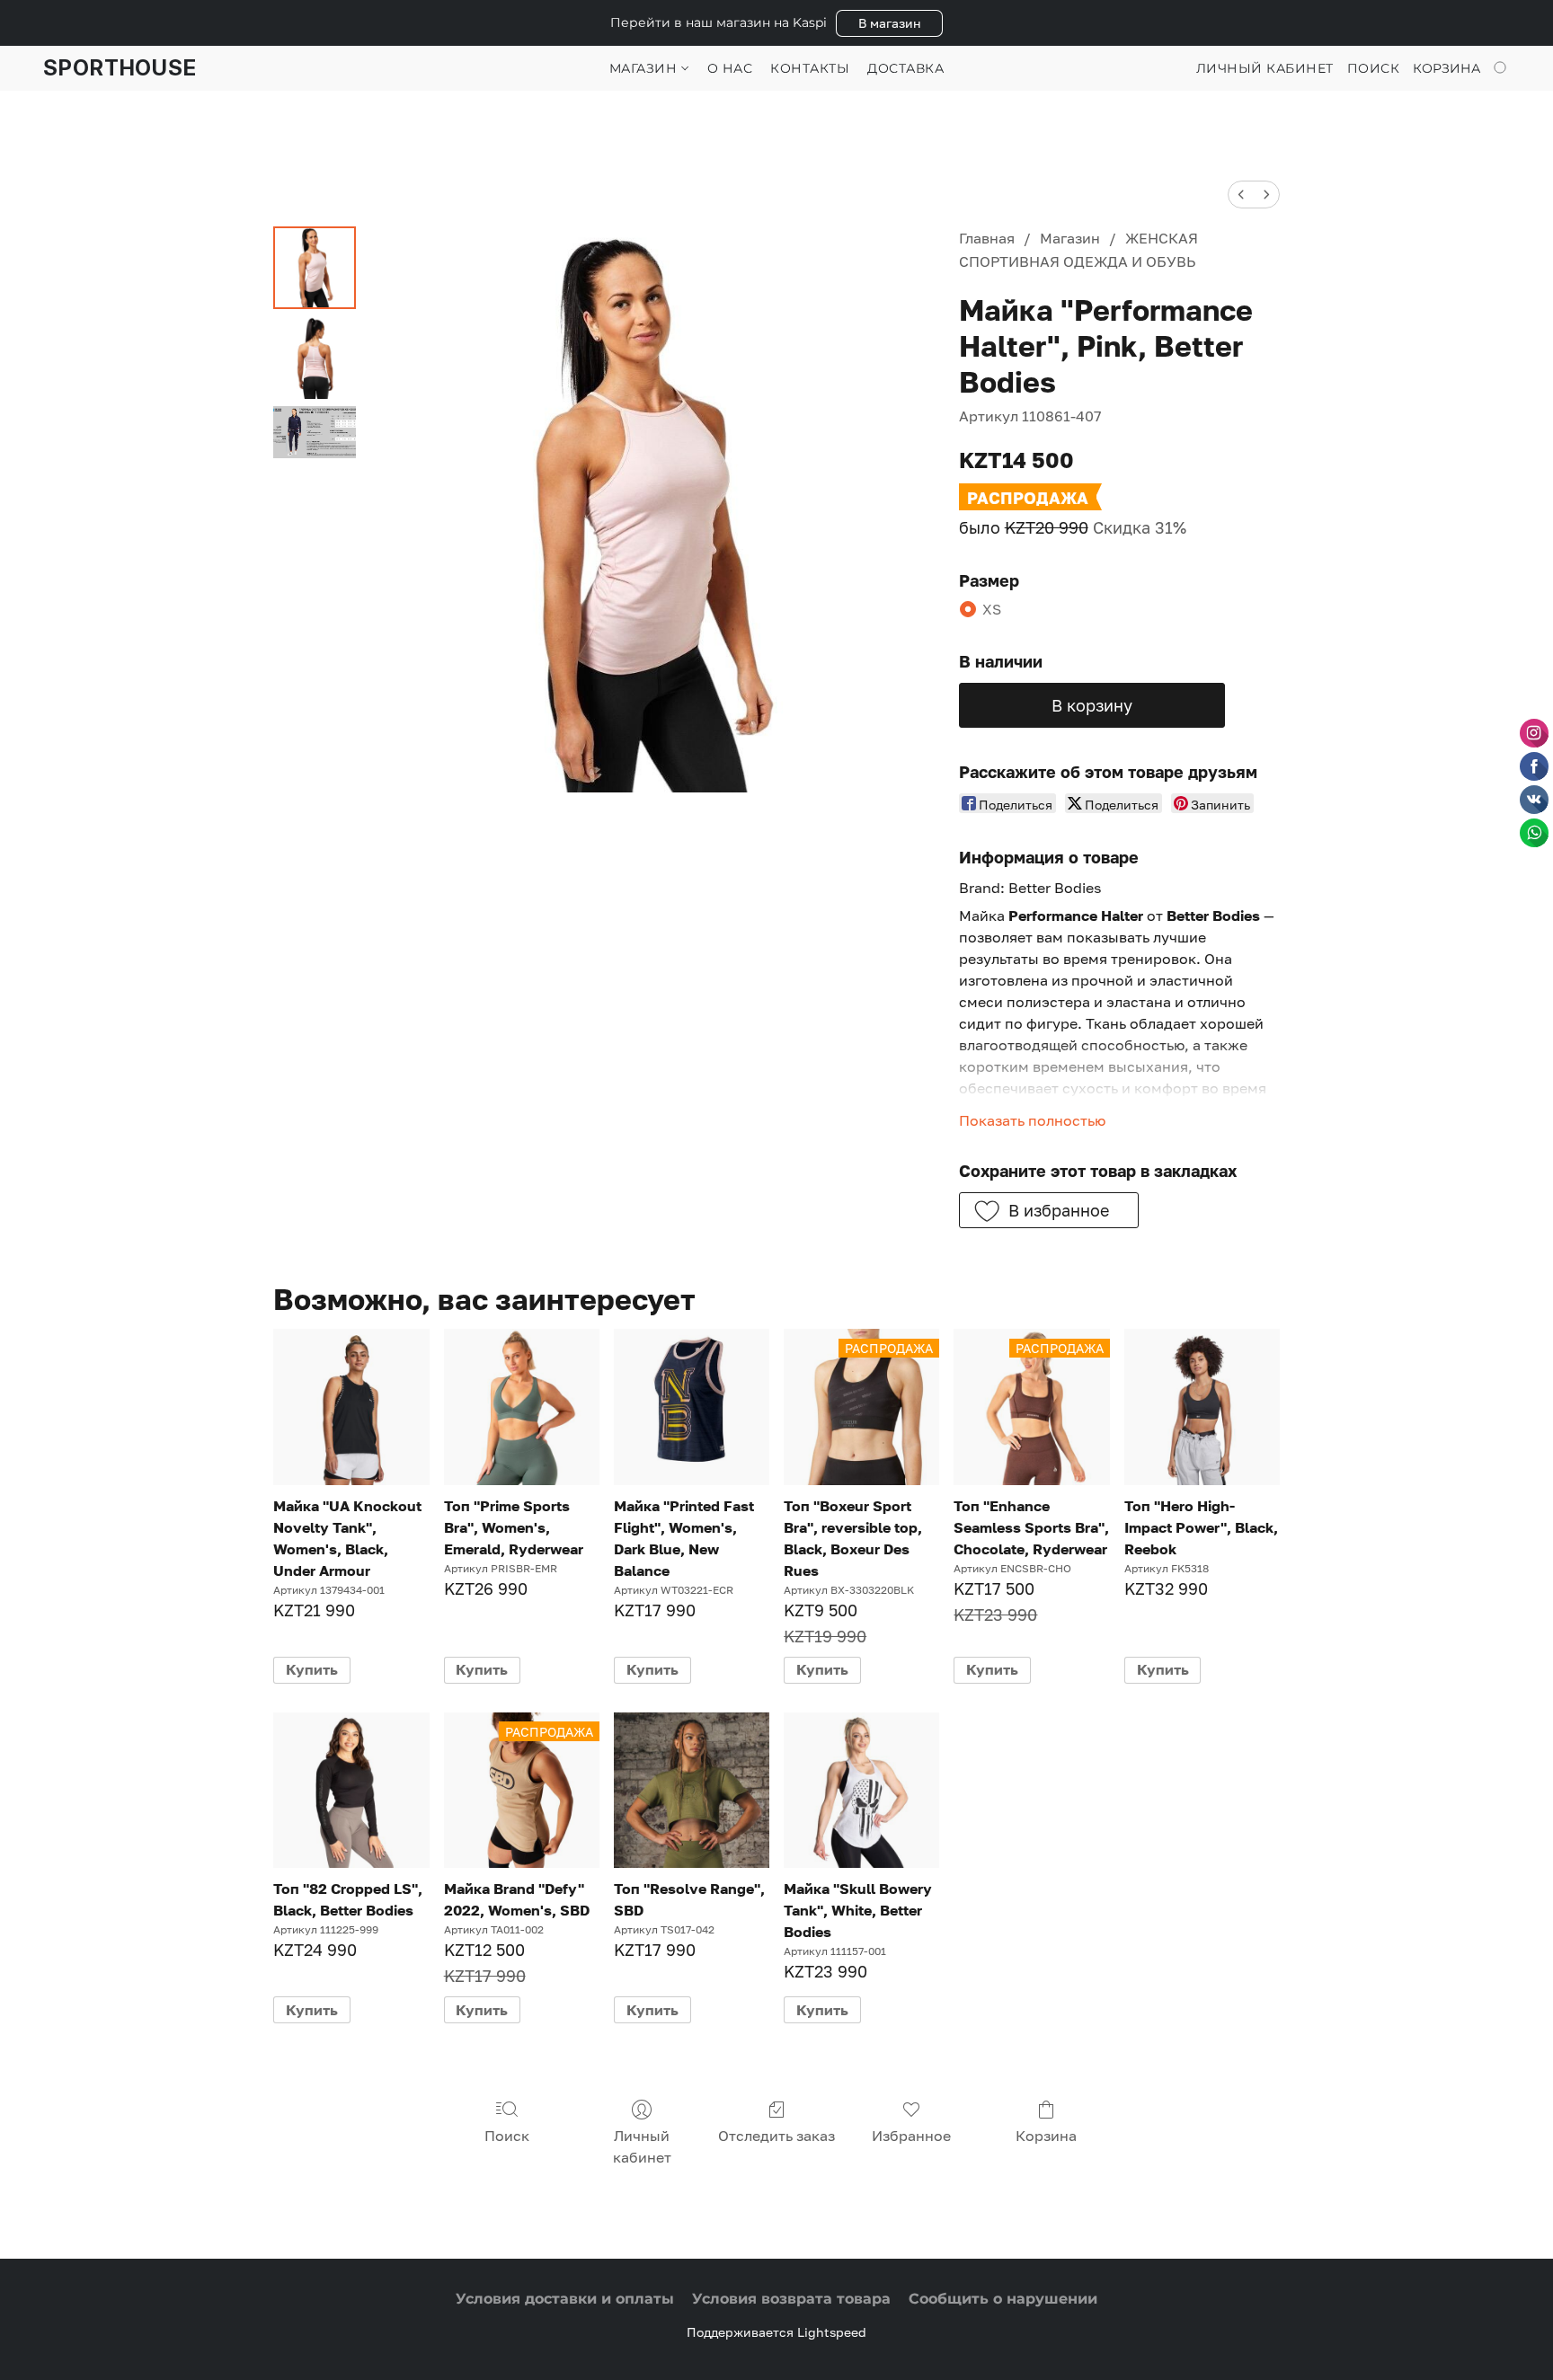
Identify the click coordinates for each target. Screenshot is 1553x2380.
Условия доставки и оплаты (565, 2299)
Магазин (645, 68)
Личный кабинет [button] (1265, 68)
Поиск (507, 2136)
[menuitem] (1241, 195)
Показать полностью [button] (1032, 1120)
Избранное (911, 2136)
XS (992, 609)
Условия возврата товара (791, 2299)
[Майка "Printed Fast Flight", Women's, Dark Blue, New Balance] (692, 1407)
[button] (889, 23)
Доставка (905, 68)
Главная (987, 238)
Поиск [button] (1374, 68)
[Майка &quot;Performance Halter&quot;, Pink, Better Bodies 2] (315, 433)
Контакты (810, 68)
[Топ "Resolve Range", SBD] (692, 1790)
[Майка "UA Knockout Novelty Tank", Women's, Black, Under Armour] (351, 1407)
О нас (730, 68)
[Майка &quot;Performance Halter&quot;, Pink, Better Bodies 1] (315, 358)
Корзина (1046, 2136)
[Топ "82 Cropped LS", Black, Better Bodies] (351, 1790)
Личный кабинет (642, 2146)
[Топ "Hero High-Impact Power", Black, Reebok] (1202, 1407)
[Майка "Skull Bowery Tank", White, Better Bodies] (861, 1790)
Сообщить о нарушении (1003, 2299)
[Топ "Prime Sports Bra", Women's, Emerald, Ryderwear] (522, 1407)
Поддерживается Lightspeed (776, 2332)
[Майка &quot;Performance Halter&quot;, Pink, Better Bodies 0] (315, 268)
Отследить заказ (776, 2136)
